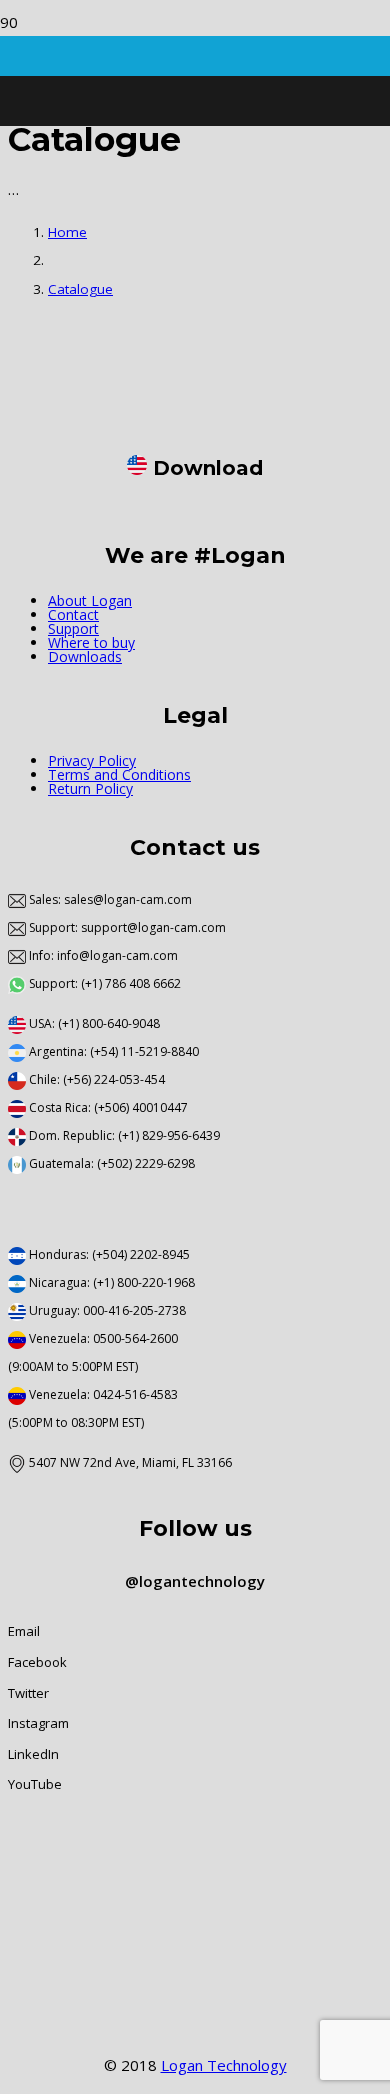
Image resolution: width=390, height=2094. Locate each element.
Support (73, 628)
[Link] (49, 393)
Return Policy (90, 788)
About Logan (90, 600)
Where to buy (91, 642)
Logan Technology (224, 2065)
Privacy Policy (92, 760)
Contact (73, 614)
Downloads (85, 656)
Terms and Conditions (119, 774)
